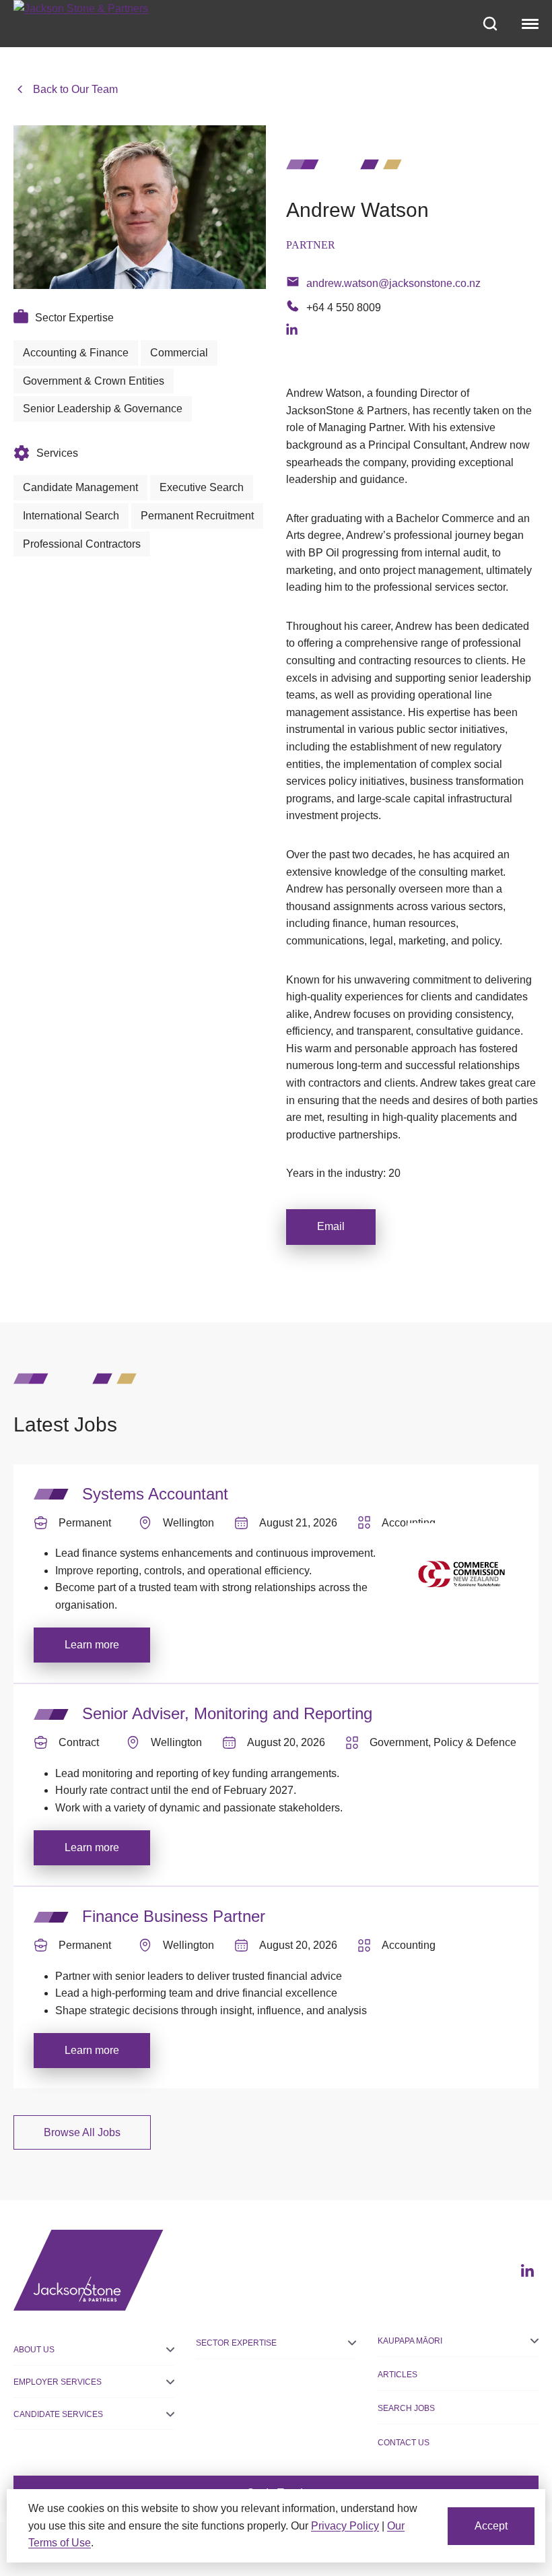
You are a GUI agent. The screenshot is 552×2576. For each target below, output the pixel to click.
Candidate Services (58, 2414)
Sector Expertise (236, 2343)
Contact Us (404, 2443)
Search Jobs (406, 2408)
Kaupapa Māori (410, 2341)
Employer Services (58, 2382)
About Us (34, 2350)
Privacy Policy (345, 2526)
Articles (398, 2375)
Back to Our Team (75, 89)
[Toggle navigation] (528, 24)
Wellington (188, 1523)
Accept (491, 2526)
